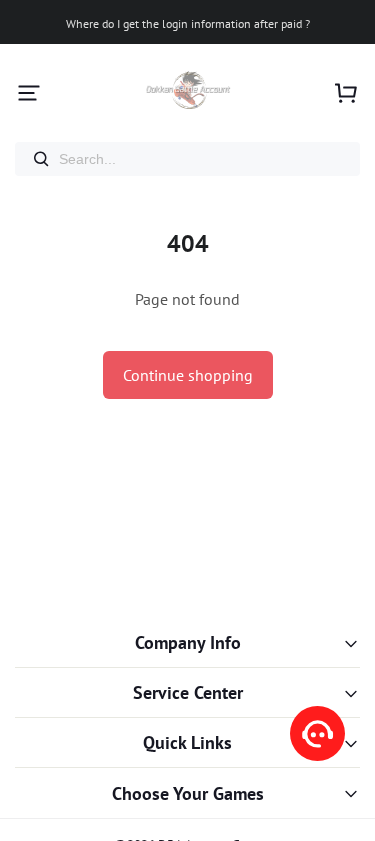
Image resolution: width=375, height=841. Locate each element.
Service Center (188, 692)
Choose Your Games (188, 793)
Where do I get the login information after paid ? (188, 23)
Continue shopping (188, 375)
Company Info (188, 642)
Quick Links (187, 742)
